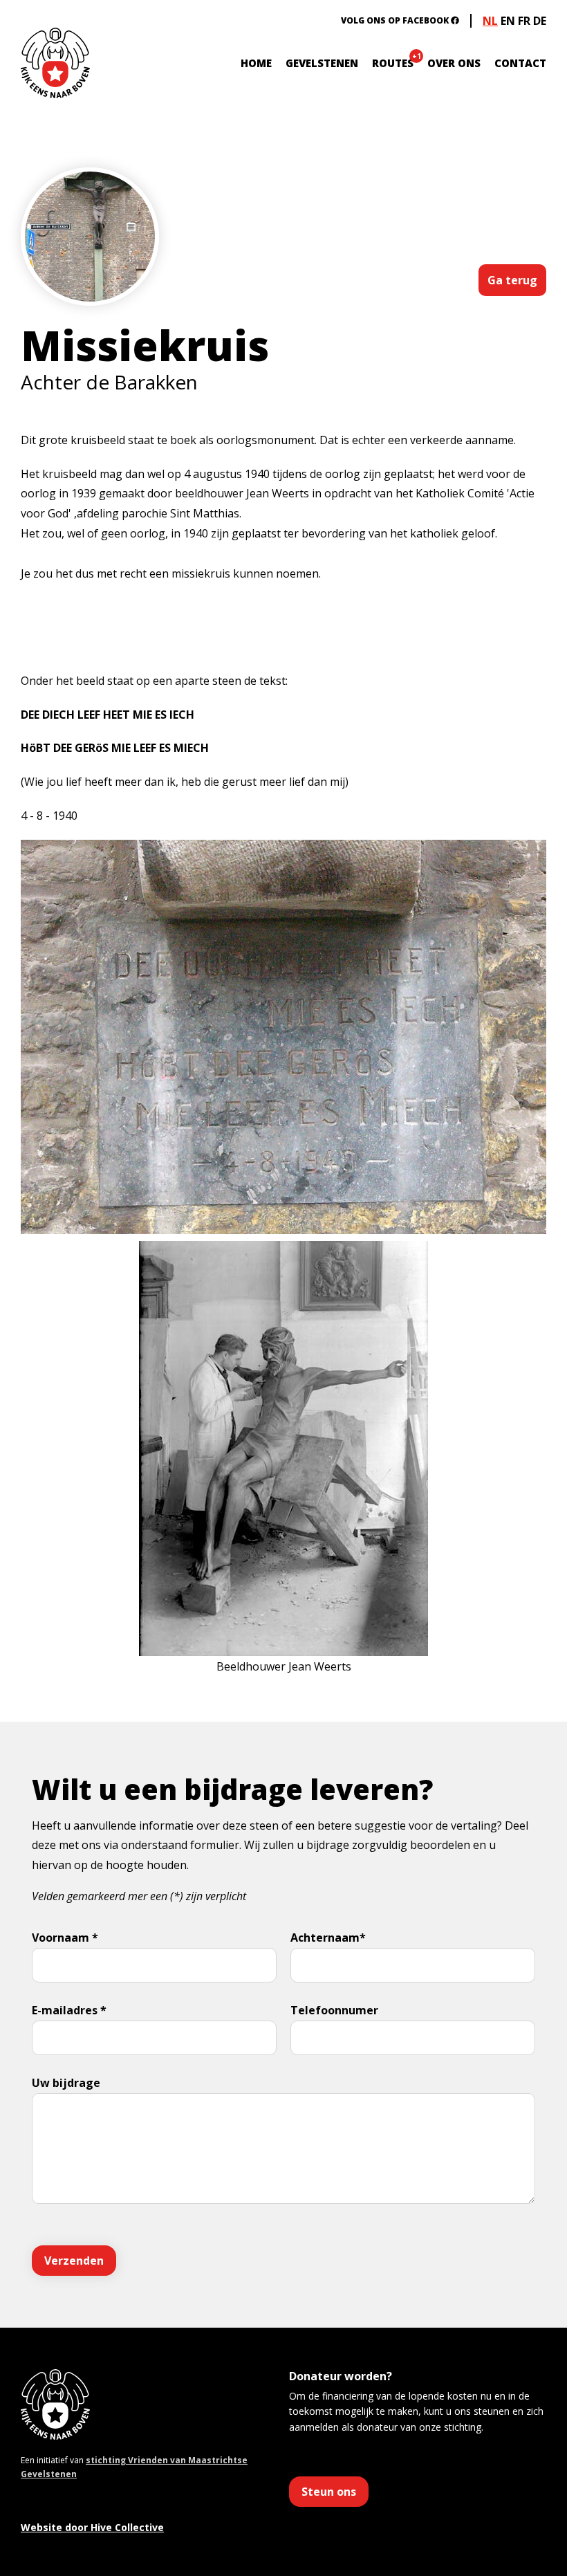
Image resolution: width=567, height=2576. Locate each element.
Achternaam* (328, 1938)
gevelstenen (322, 63)
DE (540, 21)
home (256, 63)
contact (520, 63)
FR (524, 21)
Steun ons (329, 2492)
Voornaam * (65, 1938)
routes (393, 63)
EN (508, 21)
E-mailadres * (69, 2010)
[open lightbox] (90, 278)
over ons (454, 63)
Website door (92, 2527)
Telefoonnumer (334, 2010)
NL (490, 21)
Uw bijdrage (66, 2083)
